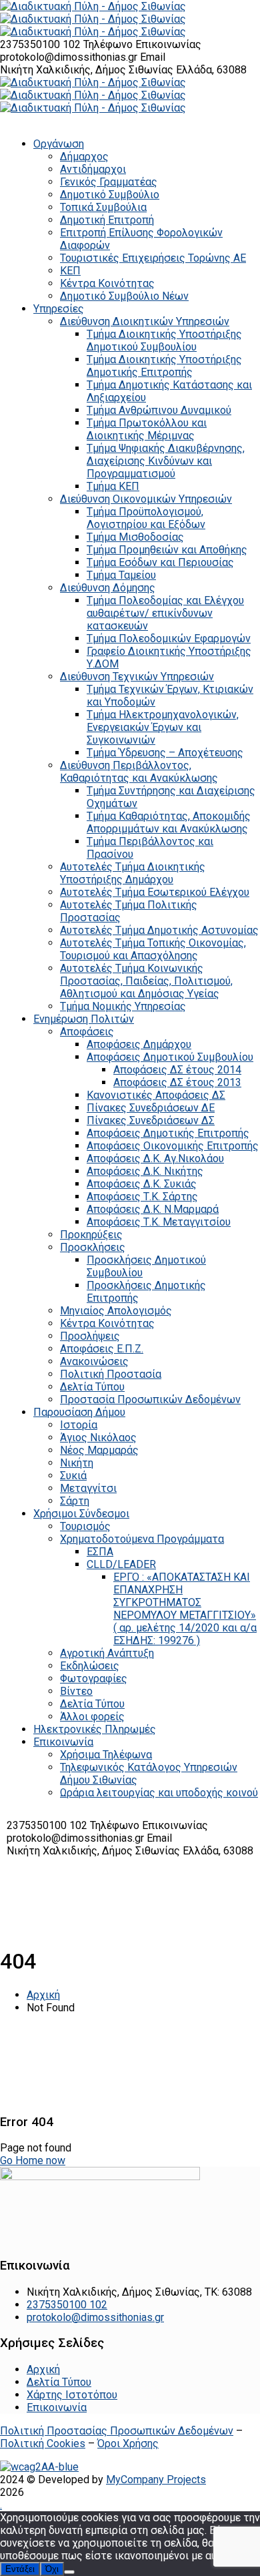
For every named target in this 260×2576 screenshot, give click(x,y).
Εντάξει (20, 2569)
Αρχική (43, 1995)
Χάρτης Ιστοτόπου (72, 2395)
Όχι (52, 2569)
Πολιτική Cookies (43, 2443)
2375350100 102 (42, 44)
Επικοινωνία (57, 2407)
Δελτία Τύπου (59, 2382)
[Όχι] (69, 2572)
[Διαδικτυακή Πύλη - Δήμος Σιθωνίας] (93, 6)
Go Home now (33, 2160)
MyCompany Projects (156, 2480)
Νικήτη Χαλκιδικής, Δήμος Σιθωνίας (88, 70)
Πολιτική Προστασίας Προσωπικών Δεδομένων (117, 2431)
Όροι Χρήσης (128, 2443)
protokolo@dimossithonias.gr (69, 57)
